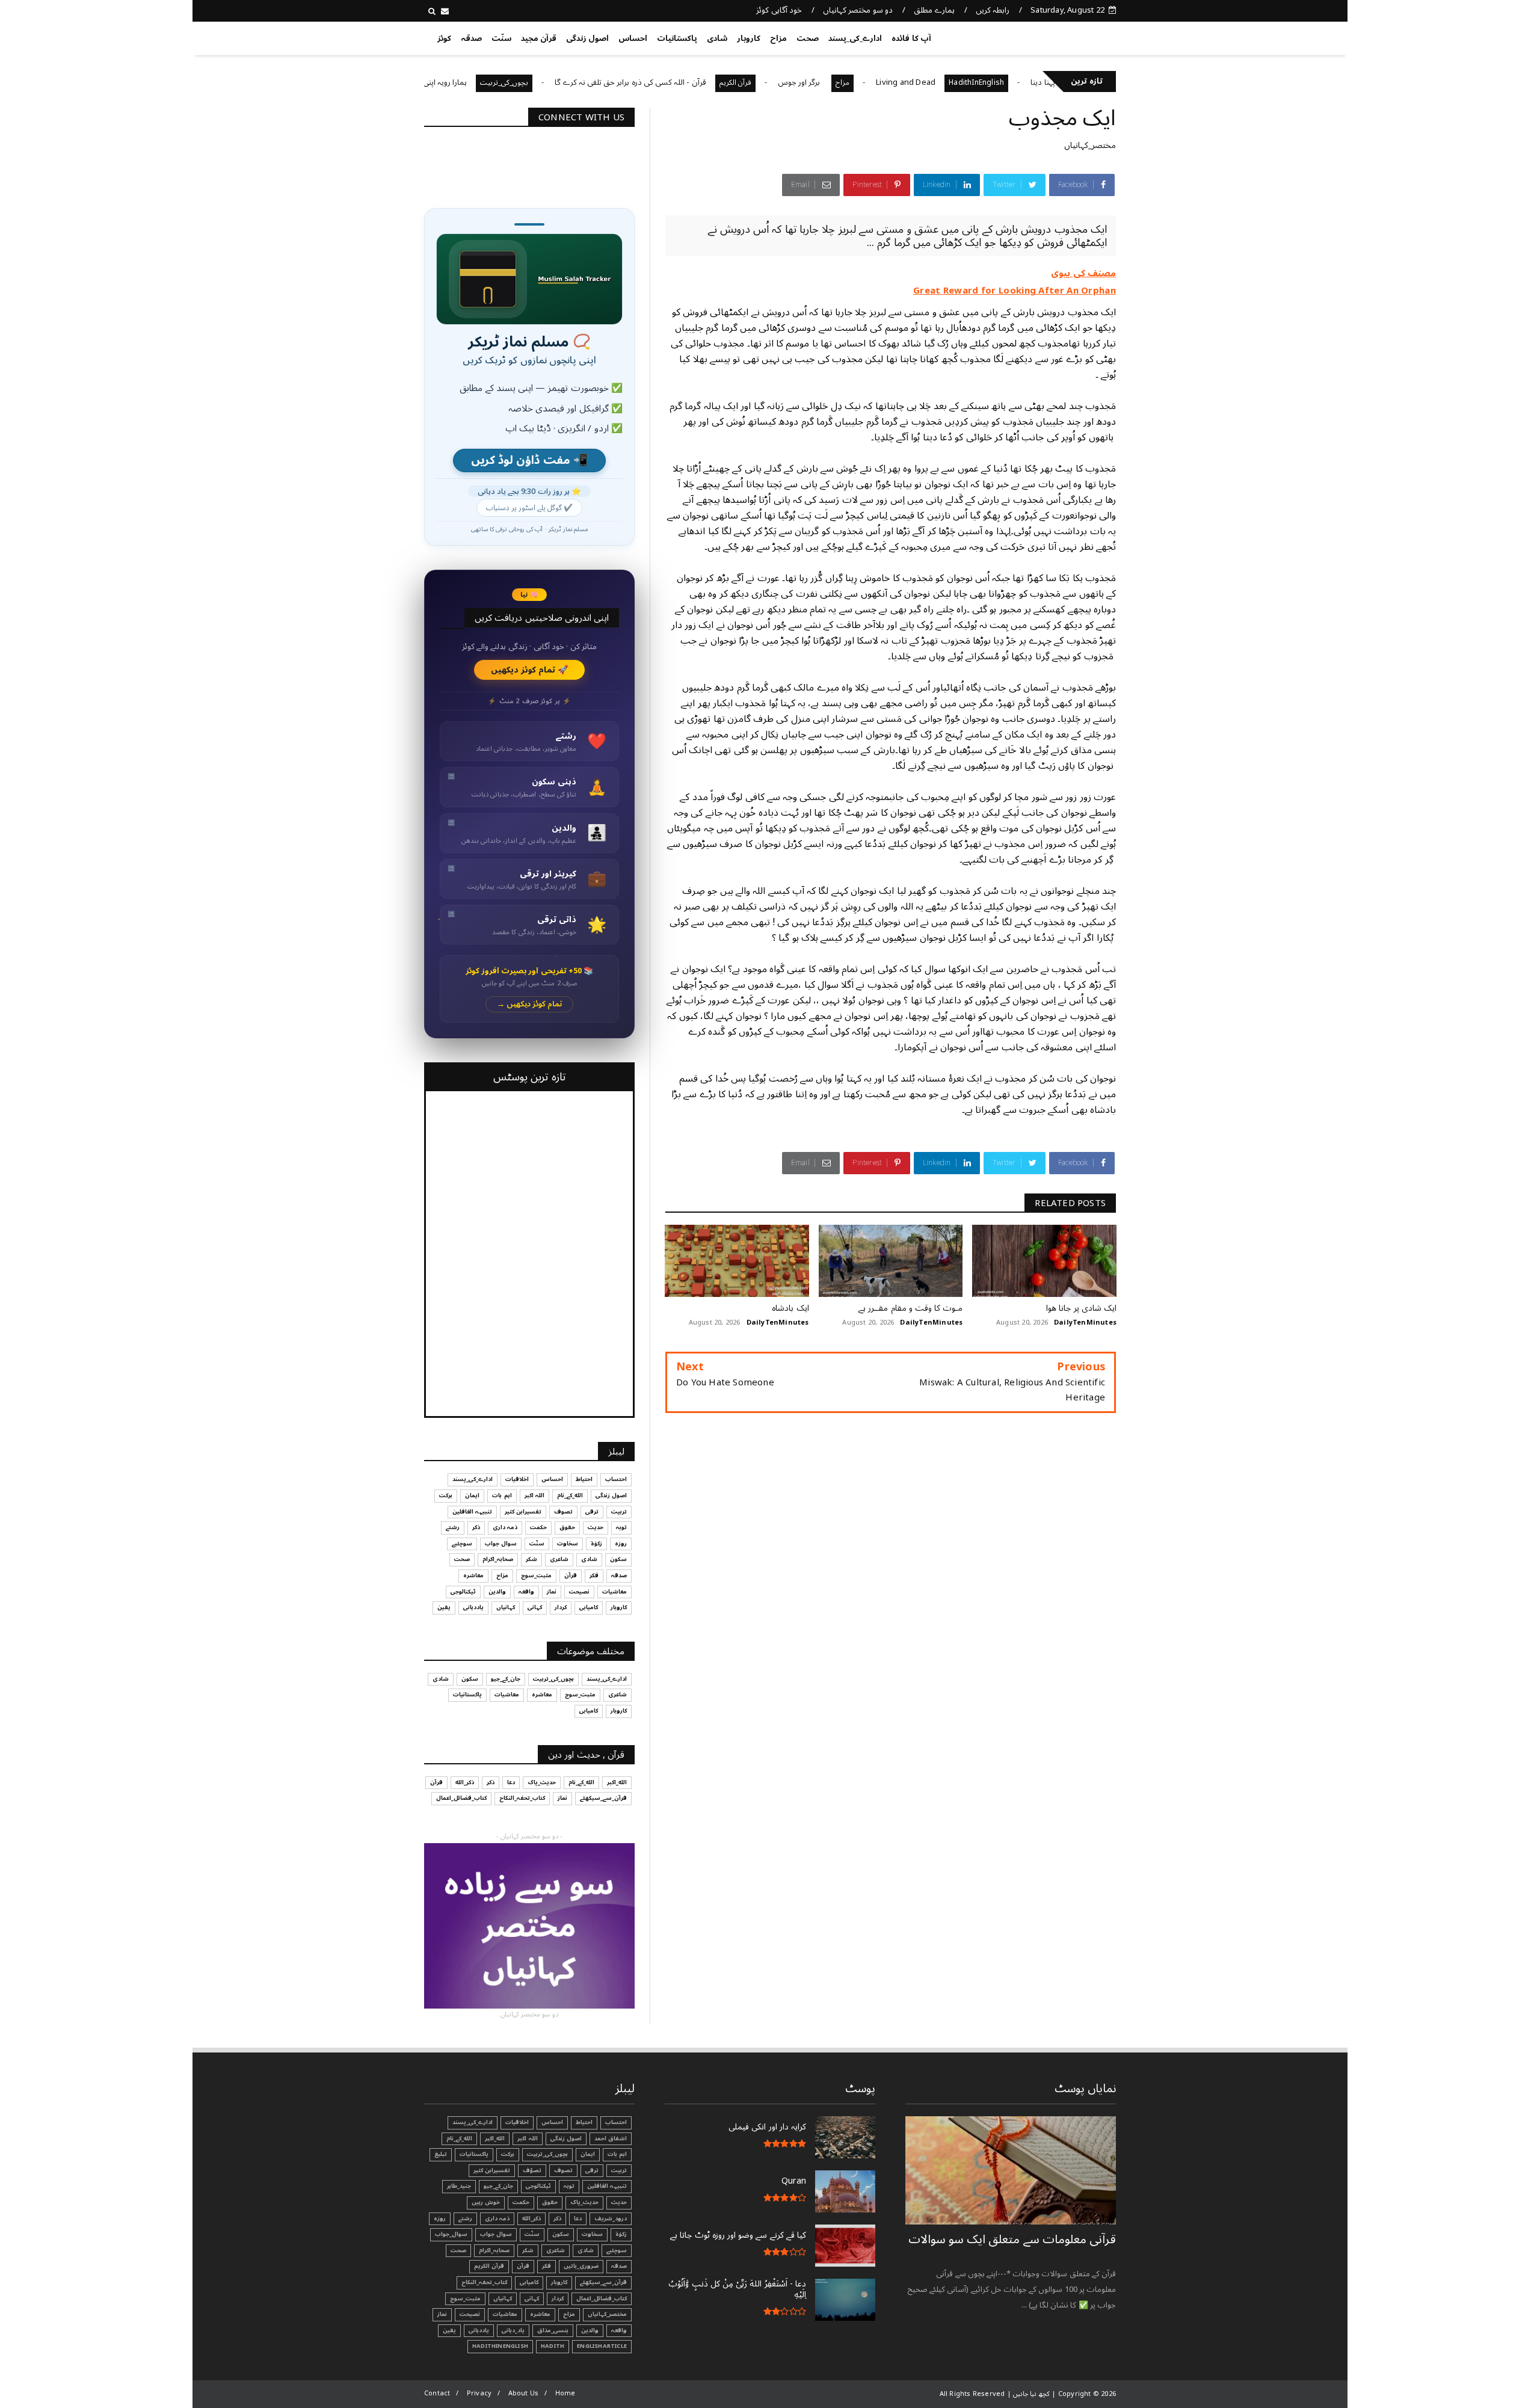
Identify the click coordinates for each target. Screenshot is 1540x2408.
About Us (524, 2393)
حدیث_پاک (542, 1782)
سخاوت (568, 1544)
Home (565, 2393)
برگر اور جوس (878, 82)
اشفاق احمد (611, 2139)
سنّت (501, 38)
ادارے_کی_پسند (855, 38)
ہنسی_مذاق (553, 2330)
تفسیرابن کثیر (523, 1512)
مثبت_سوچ (536, 1575)
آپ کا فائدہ (911, 38)
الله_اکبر (617, 1782)
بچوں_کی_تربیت (582, 83)
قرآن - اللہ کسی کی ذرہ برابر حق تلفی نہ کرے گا (708, 82)
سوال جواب (501, 1544)
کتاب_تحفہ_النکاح (522, 1798)
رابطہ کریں (993, 10)
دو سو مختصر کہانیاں (858, 10)
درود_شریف (611, 2219)
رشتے (453, 1527)
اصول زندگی (587, 38)
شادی (717, 38)
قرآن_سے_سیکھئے (603, 1798)
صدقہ (471, 38)
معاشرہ (473, 1575)
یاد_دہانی (513, 2330)
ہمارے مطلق (934, 10)
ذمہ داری (505, 1527)
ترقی (592, 1512)
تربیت (619, 1512)
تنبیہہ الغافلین (472, 1512)
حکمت (538, 1527)
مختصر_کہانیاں (1090, 145)
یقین (444, 1607)
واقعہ (526, 1592)
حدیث (596, 1527)
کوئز (444, 38)
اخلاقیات (517, 1479)
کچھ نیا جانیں (1069, 36)
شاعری (559, 1559)
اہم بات (502, 1495)
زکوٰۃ (596, 1544)
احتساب (616, 1479)
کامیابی (589, 1607)
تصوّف (532, 2170)
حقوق (567, 1527)
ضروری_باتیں (581, 2266)
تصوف (563, 1512)
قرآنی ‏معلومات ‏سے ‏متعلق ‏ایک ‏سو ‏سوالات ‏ (1012, 2240)
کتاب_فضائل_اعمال (461, 1798)
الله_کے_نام (570, 1495)
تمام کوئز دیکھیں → (530, 1004)
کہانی (535, 1607)
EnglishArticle (602, 2346)
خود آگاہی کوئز (779, 10)
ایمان (472, 1495)
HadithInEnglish (1054, 83)
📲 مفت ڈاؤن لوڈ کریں (529, 460)
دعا (511, 1782)
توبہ (621, 1527)
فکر (594, 1575)
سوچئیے (462, 1544)
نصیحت (579, 1592)
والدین (497, 1592)
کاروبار (749, 38)
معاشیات (614, 1592)
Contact (437, 2393)
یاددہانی (473, 1607)
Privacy (479, 2393)
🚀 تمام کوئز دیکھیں (530, 670)
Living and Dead (983, 82)
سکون (618, 1559)
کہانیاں (506, 1607)
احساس (633, 38)
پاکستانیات (677, 38)
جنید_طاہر (459, 2186)
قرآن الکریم (812, 83)
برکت (446, 1495)
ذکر (476, 1527)
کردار (561, 1607)
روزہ (621, 1544)
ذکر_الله (465, 1782)
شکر (531, 1559)
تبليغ (441, 2154)
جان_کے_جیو (506, 1679)
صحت (808, 38)
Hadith (553, 2346)
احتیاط (584, 1479)
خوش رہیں (486, 2202)
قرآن (571, 1575)
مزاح (778, 38)
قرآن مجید (539, 38)
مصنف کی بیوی (1083, 273)
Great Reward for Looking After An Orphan (1015, 291)
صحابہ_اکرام (498, 1559)
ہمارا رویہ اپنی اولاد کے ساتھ (500, 82)
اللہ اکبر (534, 1495)
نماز (552, 1592)
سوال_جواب (451, 2234)
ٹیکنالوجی (463, 1592)
